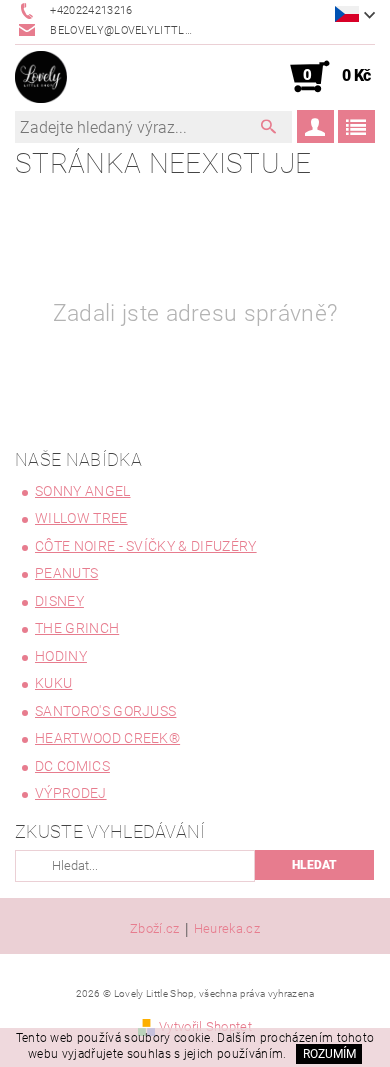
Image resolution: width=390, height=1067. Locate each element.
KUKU (53, 683)
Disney (59, 601)
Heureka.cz (227, 929)
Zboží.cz (155, 929)
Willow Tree (81, 518)
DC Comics (72, 766)
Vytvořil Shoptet (205, 1026)
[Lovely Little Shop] (41, 77)
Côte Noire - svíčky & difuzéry (146, 546)
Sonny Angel (83, 491)
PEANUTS (66, 573)
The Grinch (77, 628)
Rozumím (329, 1054)
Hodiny (61, 656)
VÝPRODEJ (71, 793)
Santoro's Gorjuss (105, 711)
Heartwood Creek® (107, 738)
